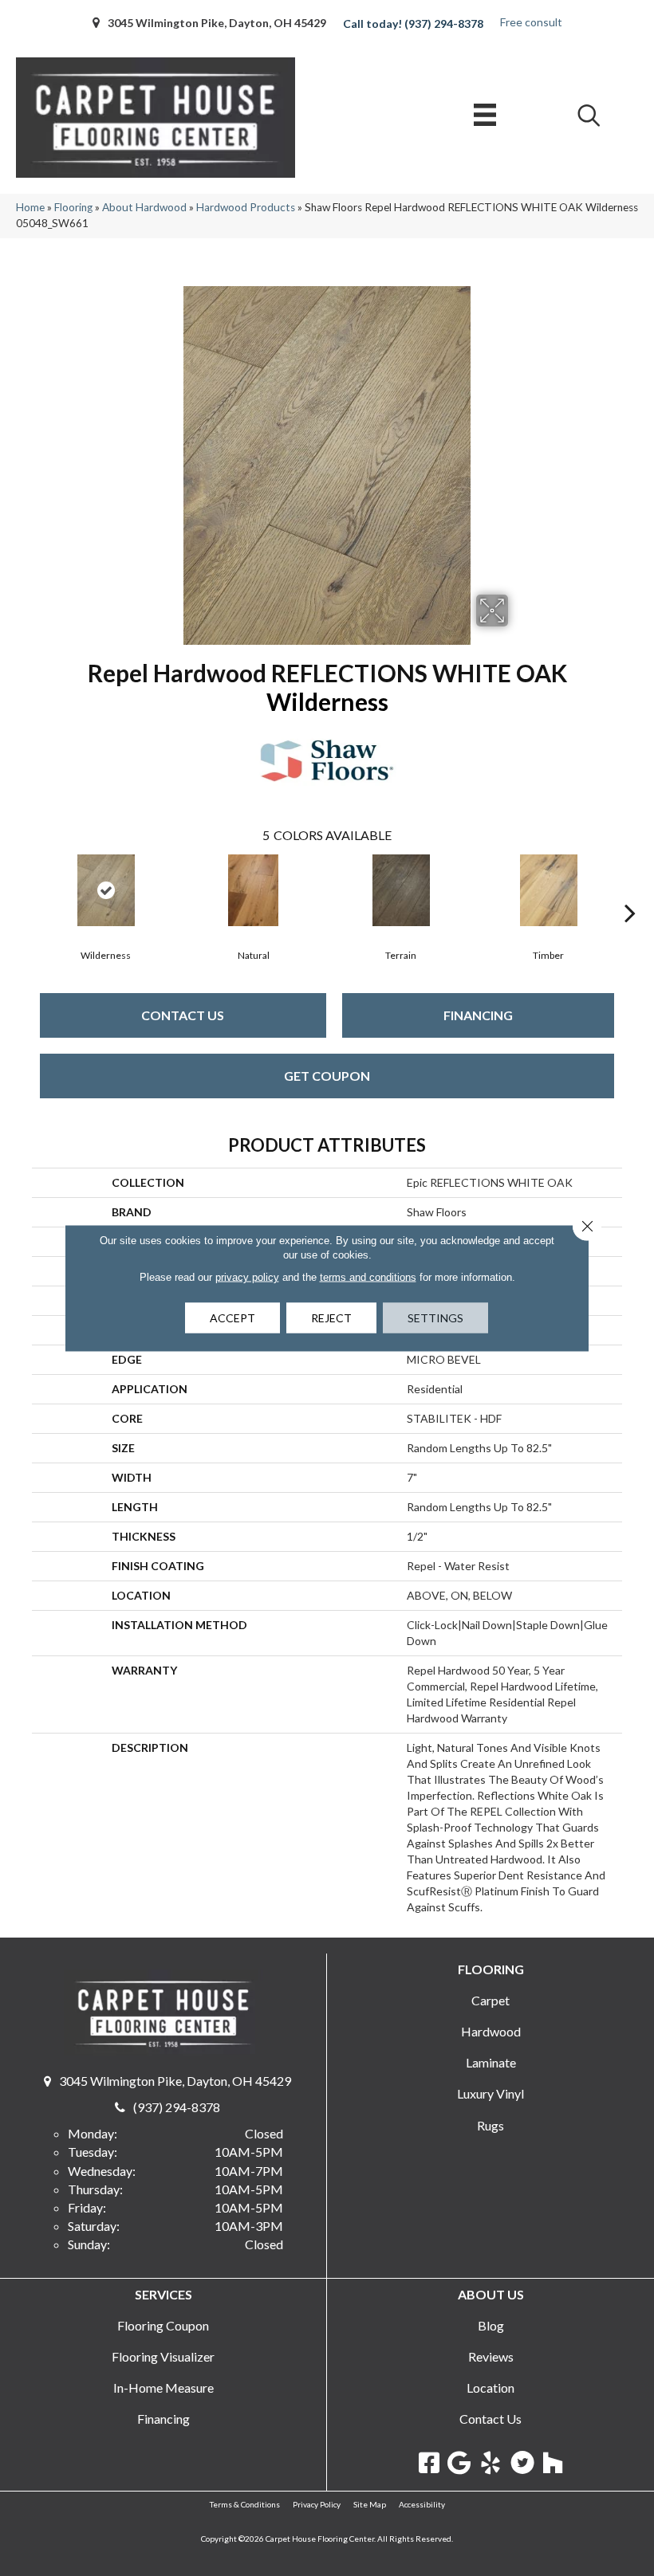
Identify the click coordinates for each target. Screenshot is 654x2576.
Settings (435, 1318)
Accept (232, 1318)
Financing (478, 1015)
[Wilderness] (106, 890)
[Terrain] (401, 890)
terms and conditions (368, 1277)
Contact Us (183, 1015)
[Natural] (253, 890)
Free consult (531, 22)
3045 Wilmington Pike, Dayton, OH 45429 (217, 23)
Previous (24, 889)
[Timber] (548, 890)
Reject (331, 1318)
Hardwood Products (246, 207)
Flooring (73, 207)
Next (630, 889)
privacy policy (247, 1277)
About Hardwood (144, 207)
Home (30, 207)
